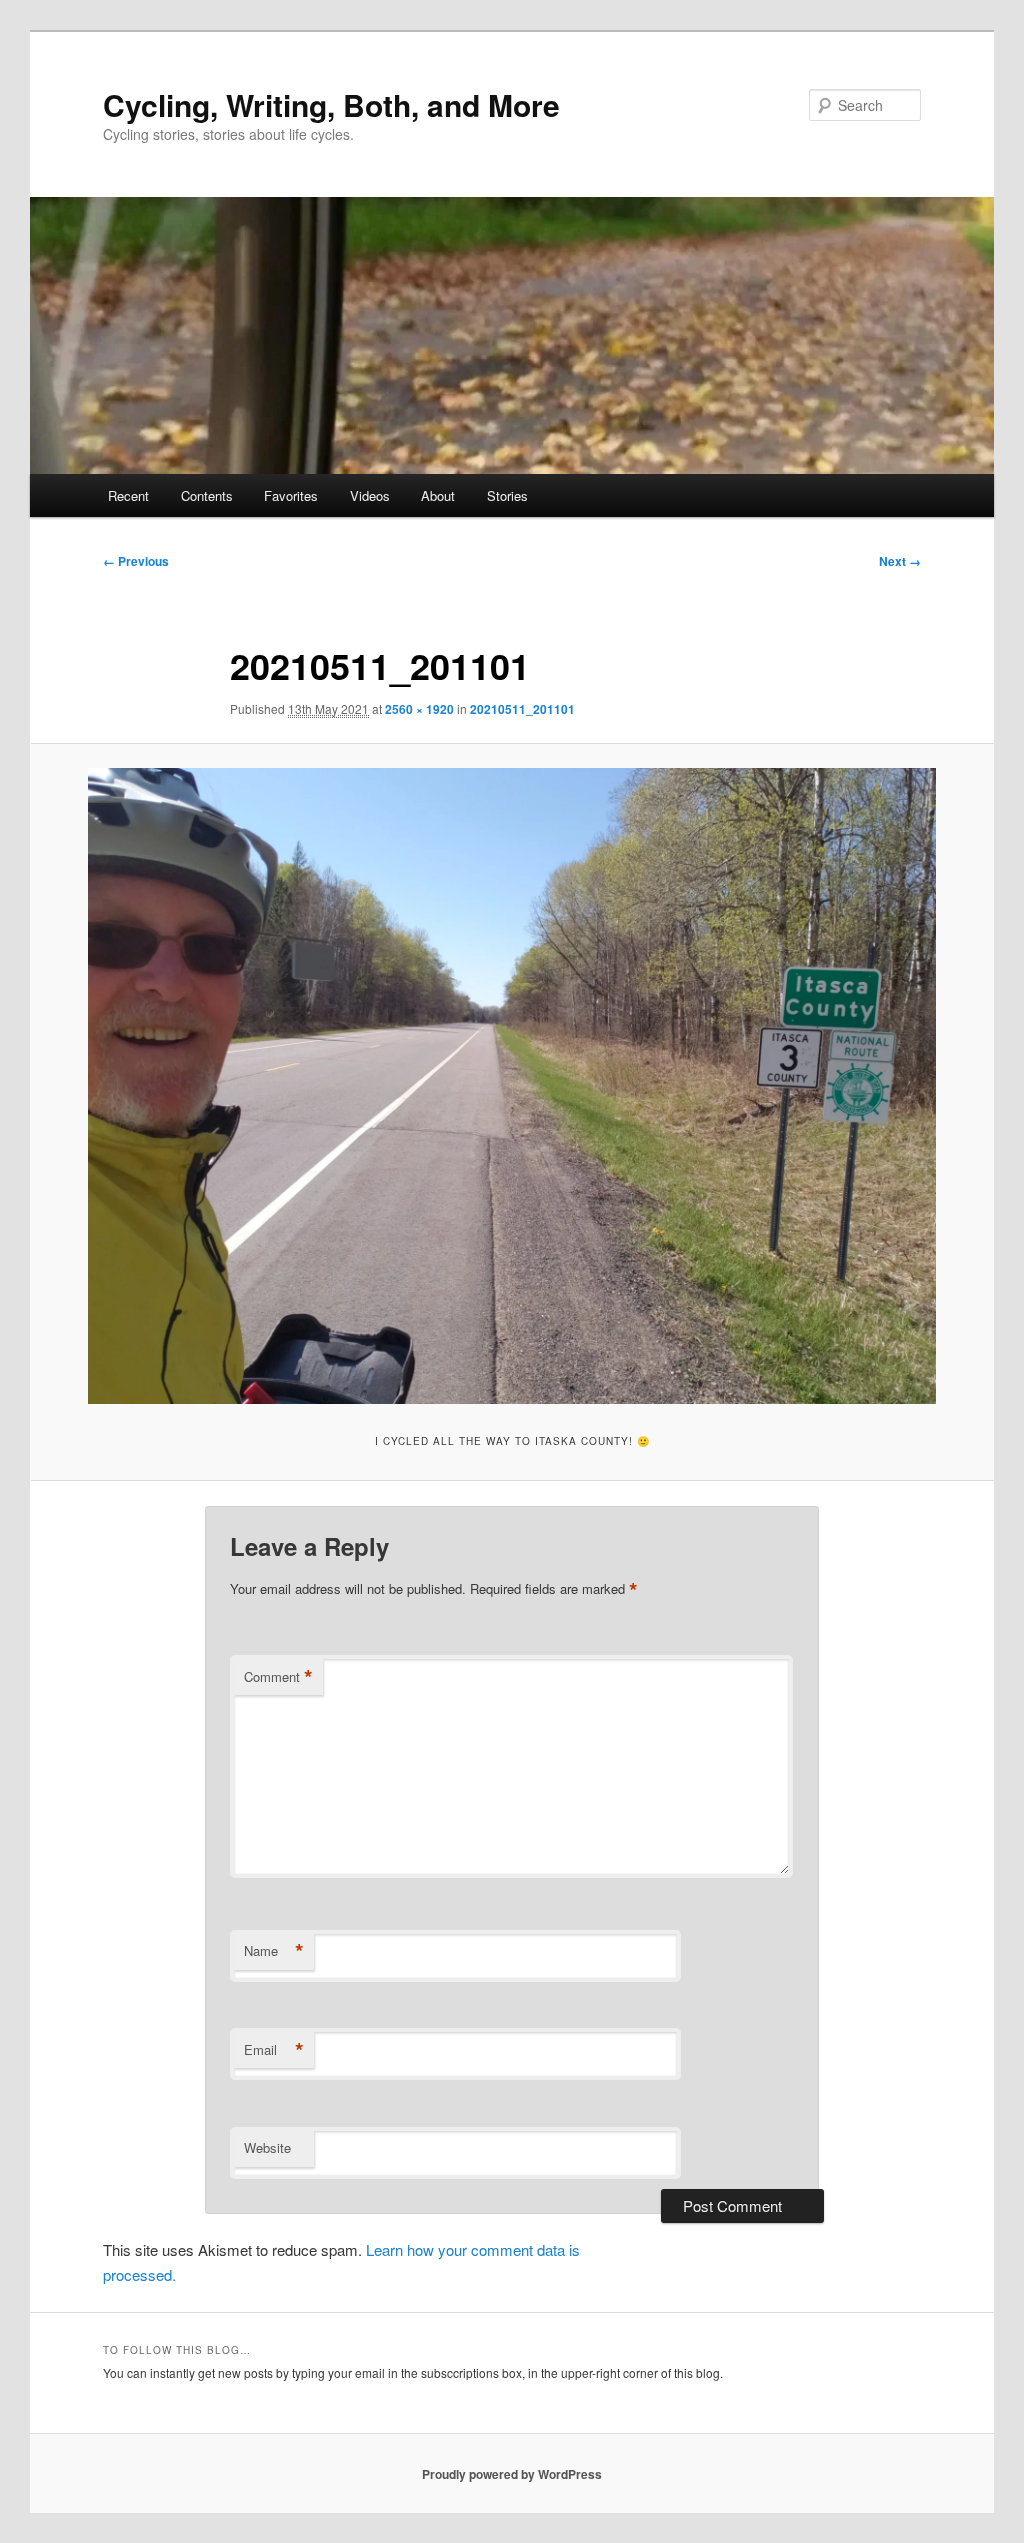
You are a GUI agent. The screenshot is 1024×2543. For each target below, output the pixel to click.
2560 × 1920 (419, 709)
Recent (128, 495)
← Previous (136, 561)
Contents (207, 495)
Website (267, 2147)
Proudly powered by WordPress (512, 2474)
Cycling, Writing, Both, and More (331, 104)
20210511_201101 (522, 709)
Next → (900, 561)
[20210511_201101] (512, 1086)
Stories (507, 495)
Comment (278, 1677)
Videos (370, 495)
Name (274, 1951)
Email (274, 2050)
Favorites (291, 495)
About (438, 495)
